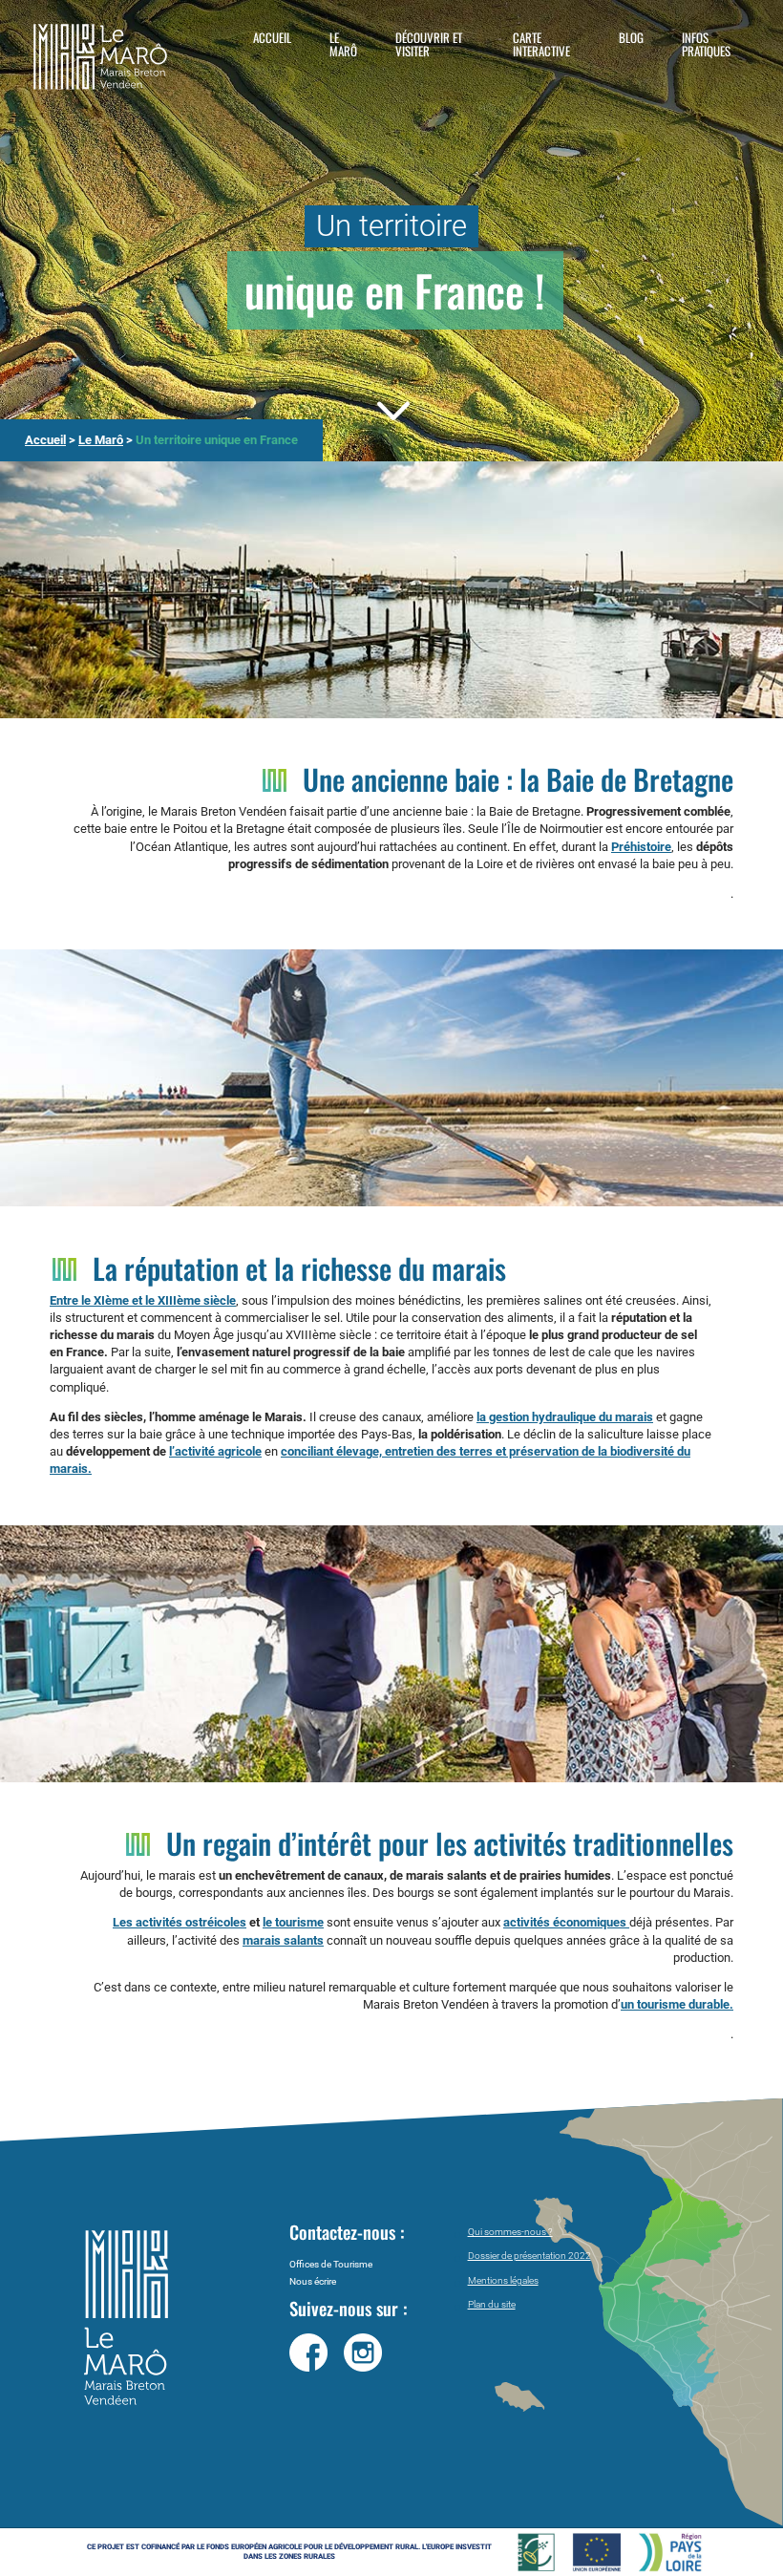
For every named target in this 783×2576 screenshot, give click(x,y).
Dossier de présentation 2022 (529, 2256)
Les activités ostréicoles (180, 1922)
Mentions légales (503, 2280)
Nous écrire (313, 2281)
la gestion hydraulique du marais (565, 1417)
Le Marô (343, 44)
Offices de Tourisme (331, 2264)
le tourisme (293, 1922)
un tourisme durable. (677, 2004)
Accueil (272, 37)
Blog (631, 37)
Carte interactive (541, 44)
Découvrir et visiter (429, 44)
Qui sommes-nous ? (510, 2232)
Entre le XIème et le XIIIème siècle (143, 1300)
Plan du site (492, 2304)
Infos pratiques (706, 44)
